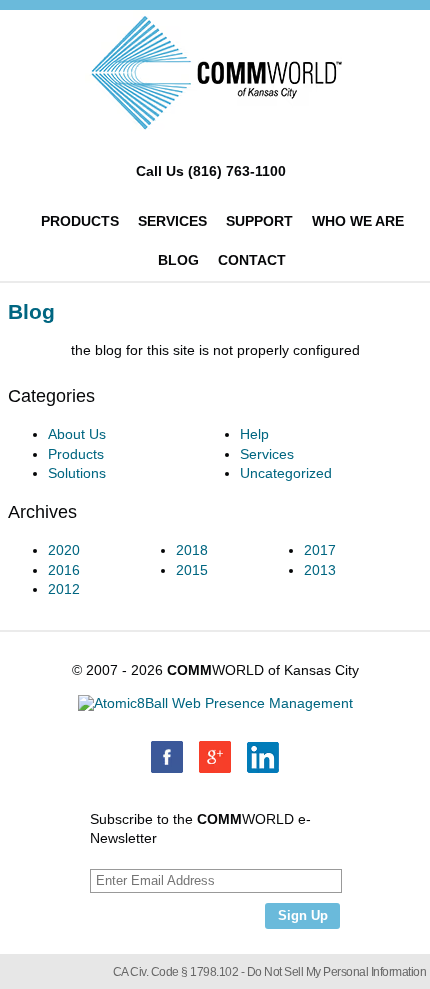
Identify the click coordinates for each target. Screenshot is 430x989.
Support (259, 221)
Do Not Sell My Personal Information (337, 972)
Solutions (77, 473)
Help (254, 434)
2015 (192, 570)
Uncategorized (286, 473)
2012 (64, 589)
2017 (320, 550)
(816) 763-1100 (237, 171)
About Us (77, 434)
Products (80, 221)
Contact (252, 260)
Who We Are (358, 221)
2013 (320, 570)
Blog (178, 260)
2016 (64, 570)
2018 (192, 550)
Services (172, 221)
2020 (64, 550)
